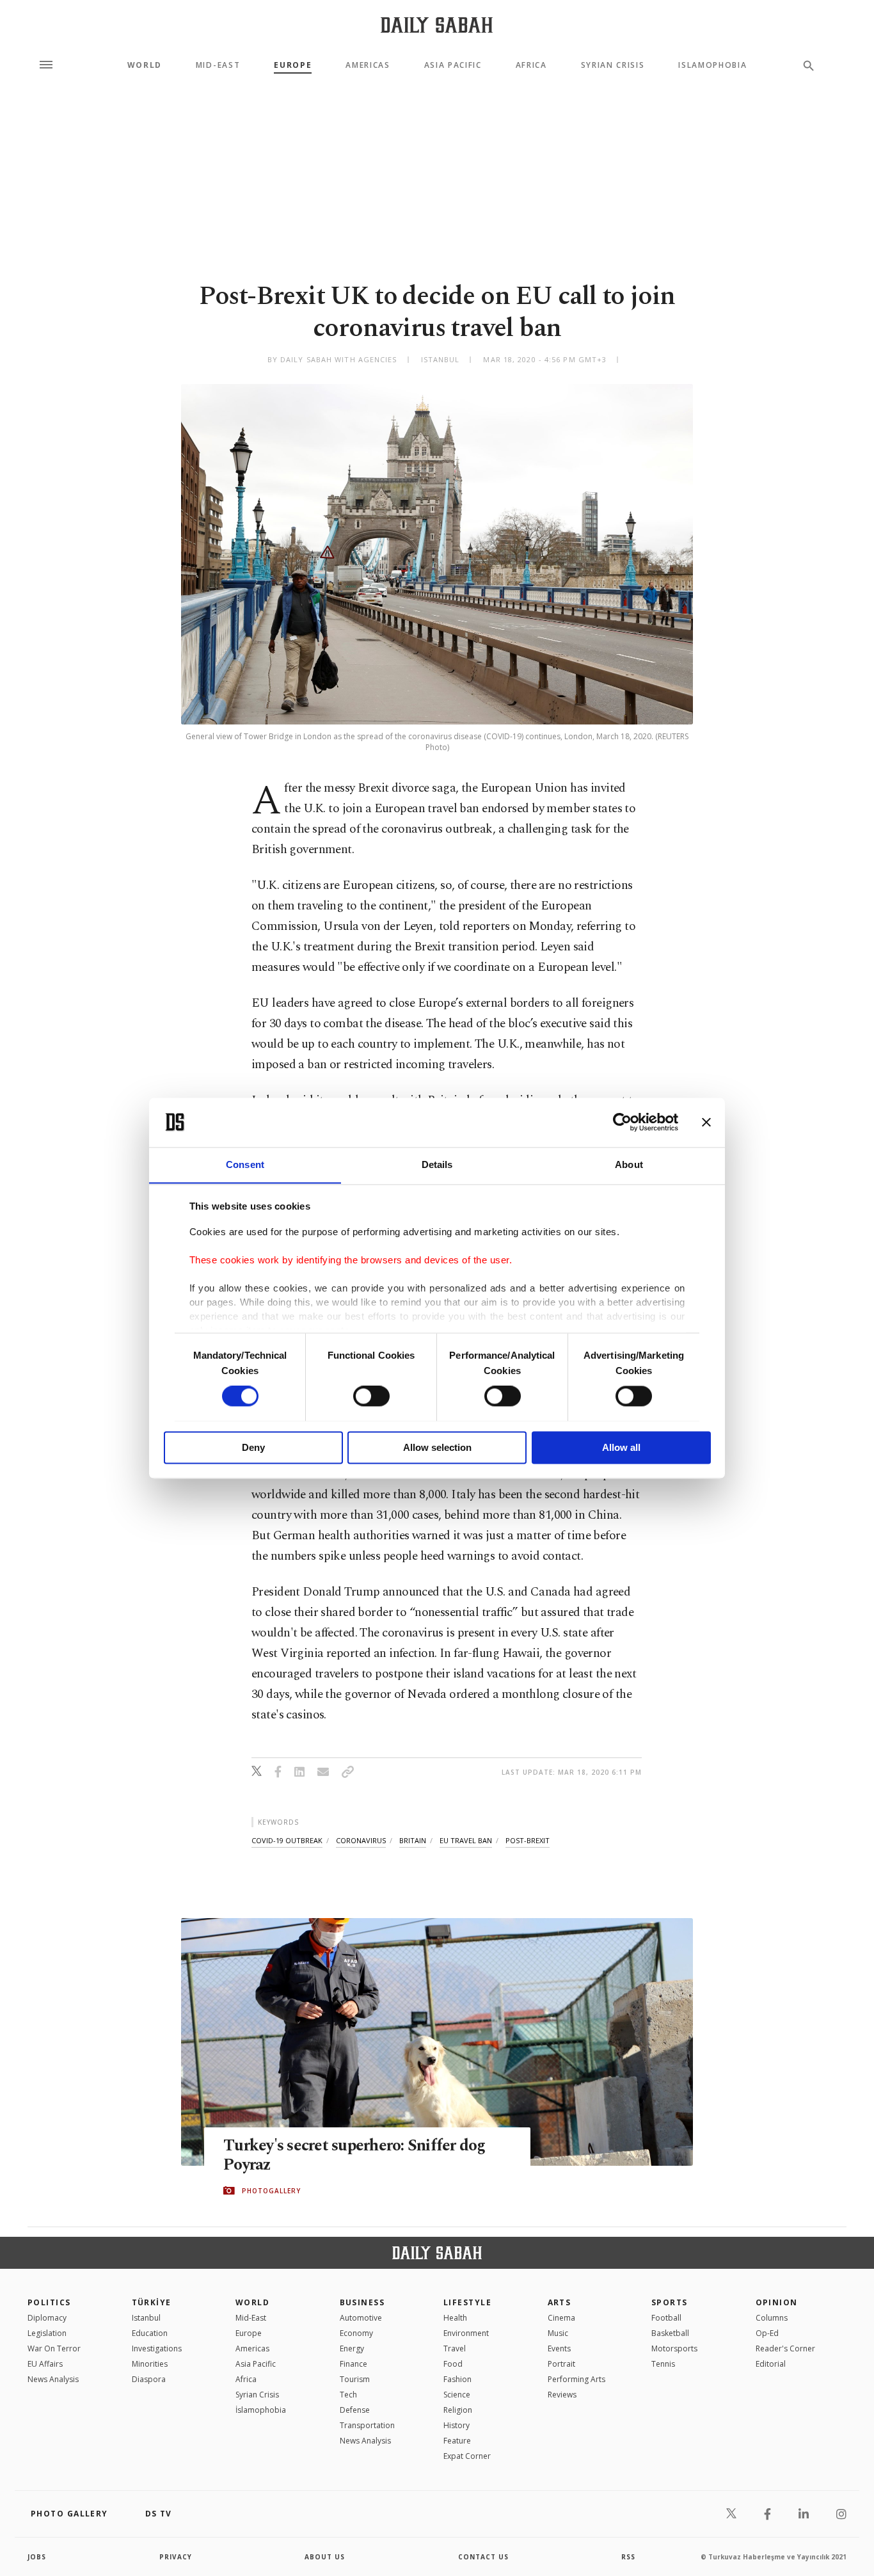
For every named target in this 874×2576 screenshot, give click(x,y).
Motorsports (674, 2348)
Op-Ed (767, 2333)
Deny (253, 1447)
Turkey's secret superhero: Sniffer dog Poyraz (354, 2156)
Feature (457, 2441)
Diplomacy (47, 2318)
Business (362, 2302)
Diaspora (149, 2379)
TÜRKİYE (152, 2302)
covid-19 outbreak (287, 1840)
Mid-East (218, 65)
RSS (628, 2557)
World (145, 65)
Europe (293, 65)
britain (413, 1840)
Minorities (150, 2364)
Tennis (663, 2364)
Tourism (355, 2379)
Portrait (561, 2364)
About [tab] (629, 1164)
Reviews (562, 2395)
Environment (466, 2333)
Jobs (37, 2557)
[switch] (371, 1396)
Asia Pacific (453, 65)
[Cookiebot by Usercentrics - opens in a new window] (622, 1122)
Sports (670, 2302)
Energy (352, 2348)
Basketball (670, 2333)
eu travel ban (466, 1840)
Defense (355, 2410)
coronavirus (361, 1840)
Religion (458, 2410)
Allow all (621, 1447)
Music (558, 2333)
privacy (176, 2557)
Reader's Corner (785, 2348)
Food (453, 2364)
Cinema (561, 2318)
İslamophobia (261, 2410)
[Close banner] (706, 1122)
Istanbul (146, 2318)
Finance (354, 2364)
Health (455, 2318)
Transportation (367, 2425)
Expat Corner (467, 2456)
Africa (531, 65)
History (457, 2425)
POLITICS (49, 2302)
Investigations (157, 2348)
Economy (356, 2333)
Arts (560, 2302)
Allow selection (437, 1447)
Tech (348, 2395)
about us (325, 2557)
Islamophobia (712, 65)
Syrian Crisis (613, 65)
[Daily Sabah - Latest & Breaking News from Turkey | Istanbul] (437, 25)
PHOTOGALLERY (271, 2191)
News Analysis (53, 2379)
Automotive (361, 2318)
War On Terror (54, 2348)
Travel (455, 2348)
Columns (772, 2318)
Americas (368, 65)
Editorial (771, 2364)
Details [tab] (437, 1164)
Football (666, 2318)
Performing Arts (576, 2379)
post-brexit (528, 1840)
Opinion (777, 2302)
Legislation (47, 2333)
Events (559, 2348)
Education (150, 2333)
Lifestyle (467, 2302)
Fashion (457, 2379)
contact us (483, 2557)
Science (457, 2395)
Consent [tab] (245, 1164)
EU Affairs (45, 2364)
